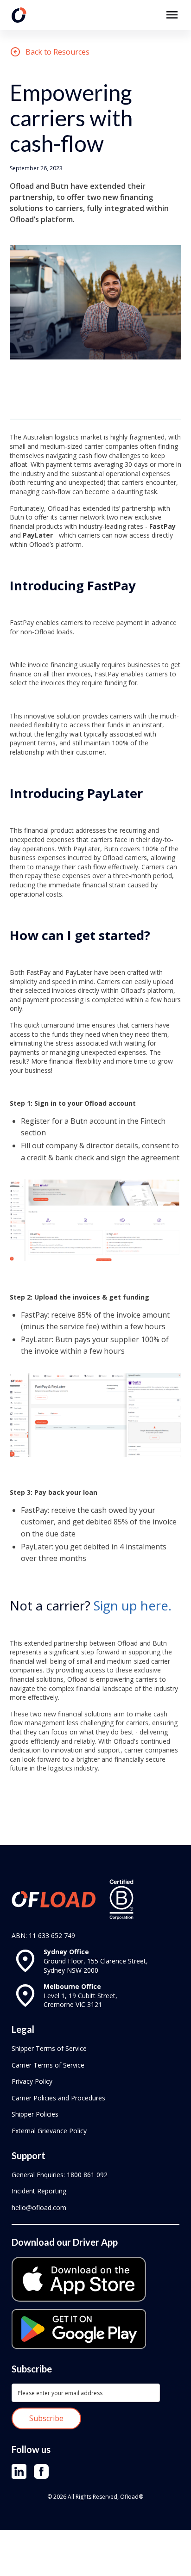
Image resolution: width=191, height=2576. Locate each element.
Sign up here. (133, 1605)
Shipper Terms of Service (49, 2048)
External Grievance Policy (49, 2131)
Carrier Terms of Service (48, 2065)
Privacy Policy (32, 2081)
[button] (172, 15)
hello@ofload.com (39, 2208)
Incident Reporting (39, 2191)
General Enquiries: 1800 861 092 (60, 2175)
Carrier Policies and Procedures (58, 2098)
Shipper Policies (35, 2114)
